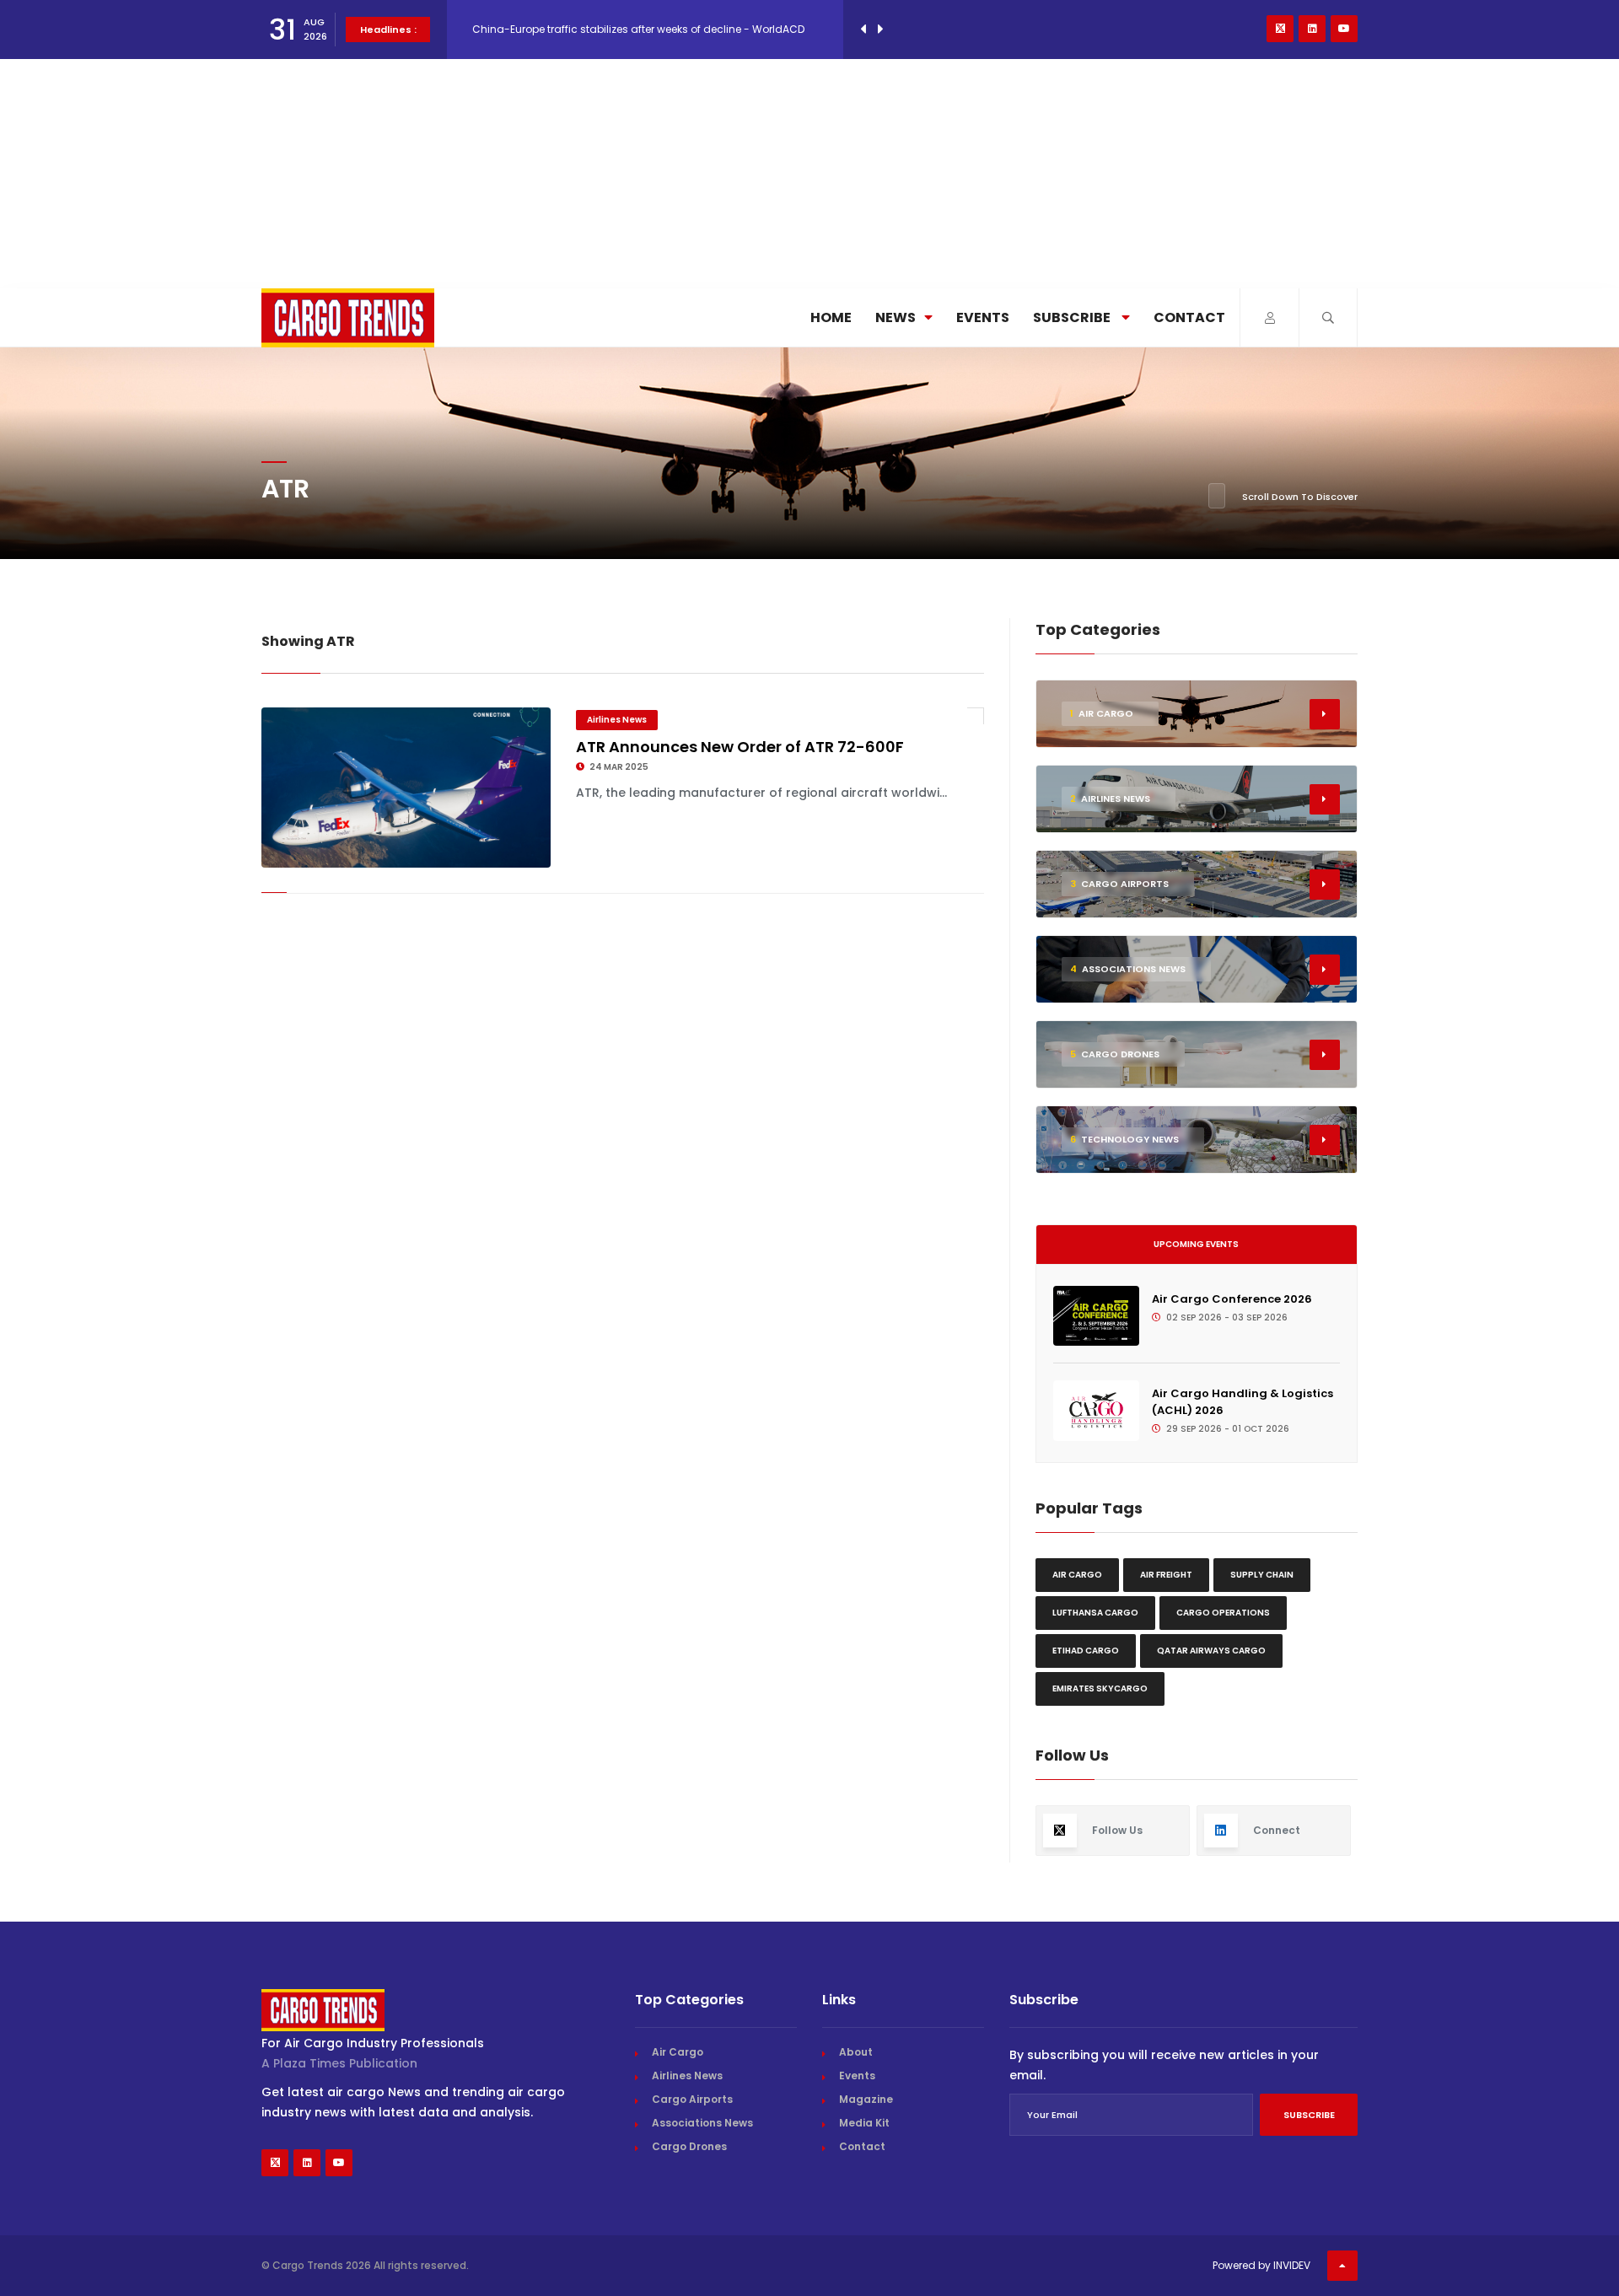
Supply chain (1262, 1575)
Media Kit (864, 2123)
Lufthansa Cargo (1095, 1613)
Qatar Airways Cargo (1211, 1651)
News (896, 317)
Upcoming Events (1196, 1244)
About (856, 2052)
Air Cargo (1077, 1575)
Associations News (702, 2123)
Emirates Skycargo (1100, 1688)
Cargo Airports (692, 2099)
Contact (1189, 317)
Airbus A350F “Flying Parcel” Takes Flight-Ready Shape (612, 29)
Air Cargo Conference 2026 (1232, 1299)
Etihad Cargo (1086, 1651)
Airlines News (617, 720)
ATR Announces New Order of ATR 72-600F (740, 747)
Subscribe (1073, 317)
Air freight (1166, 1575)
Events (983, 317)
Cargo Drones (689, 2146)
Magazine (866, 2099)
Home (831, 317)
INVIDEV (1292, 2265)
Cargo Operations (1223, 1613)
